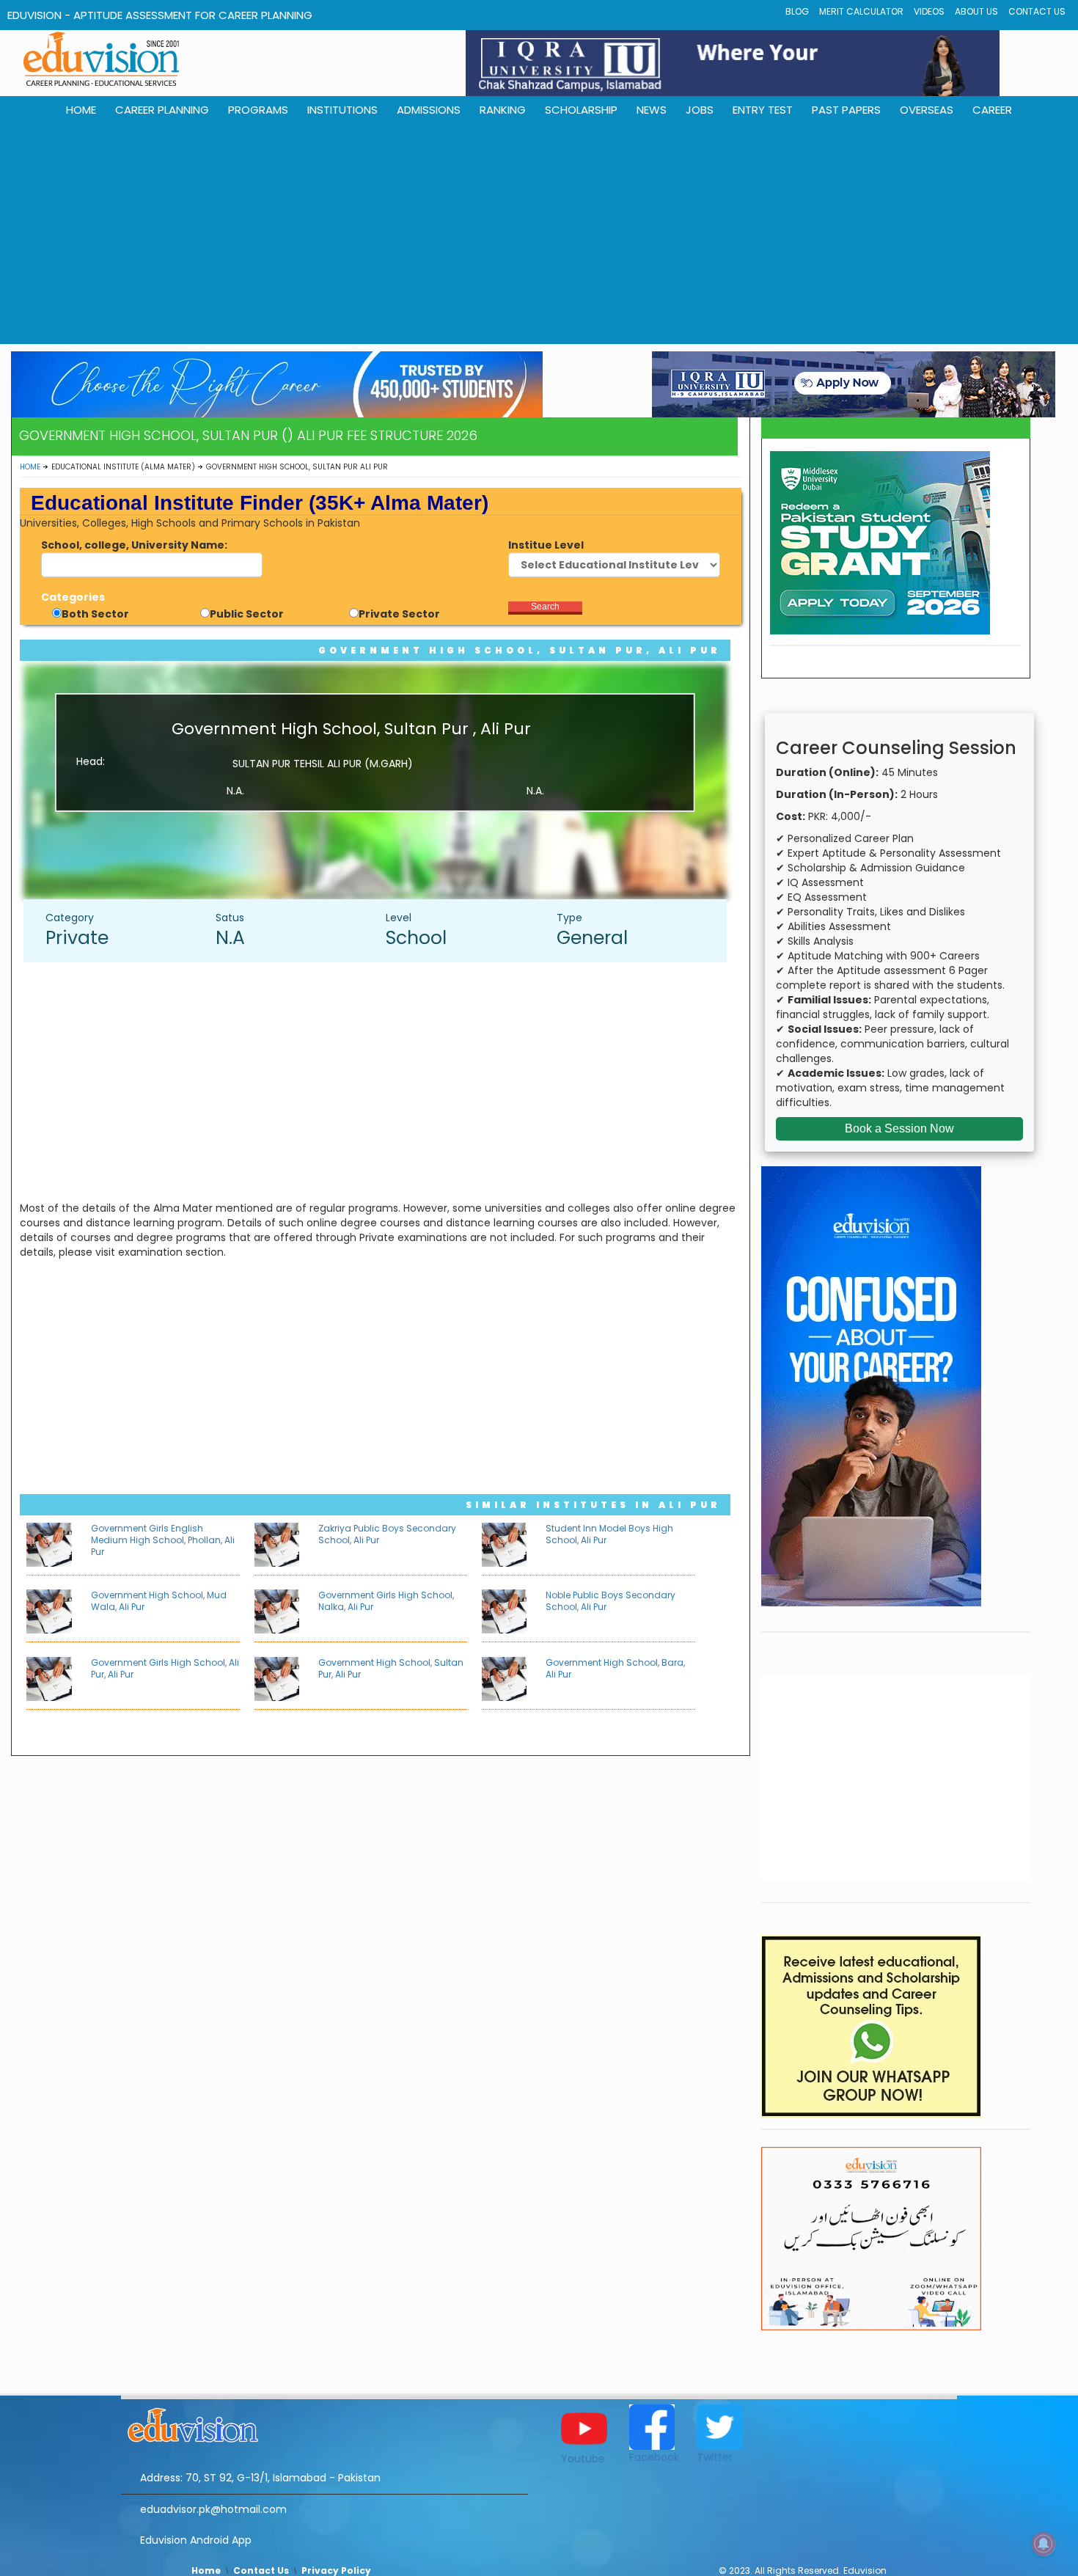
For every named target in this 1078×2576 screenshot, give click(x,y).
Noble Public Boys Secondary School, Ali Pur (610, 1601)
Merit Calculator (861, 11)
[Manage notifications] (1044, 2544)
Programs (258, 110)
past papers (846, 110)
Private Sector (399, 614)
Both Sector (95, 614)
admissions (429, 110)
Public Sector (247, 614)
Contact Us (1037, 11)
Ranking (503, 110)
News (652, 110)
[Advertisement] (539, 234)
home (81, 110)
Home (30, 467)
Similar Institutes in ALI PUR (593, 1505)
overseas (927, 110)
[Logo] (324, 2423)
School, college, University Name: (134, 545)
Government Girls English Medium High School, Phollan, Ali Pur (163, 1540)
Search (545, 607)
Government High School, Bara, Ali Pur (615, 1668)
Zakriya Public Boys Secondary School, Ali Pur (387, 1534)
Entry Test (763, 110)
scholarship (581, 110)
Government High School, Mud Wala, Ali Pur (159, 1601)
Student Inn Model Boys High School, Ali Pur (609, 1534)
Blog (797, 11)
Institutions (342, 110)
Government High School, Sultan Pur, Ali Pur (520, 650)
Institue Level (546, 545)
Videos (929, 11)
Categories (73, 597)
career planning (162, 110)
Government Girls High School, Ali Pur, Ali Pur (165, 1668)
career (992, 110)
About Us (976, 11)
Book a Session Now (899, 1128)
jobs (700, 110)
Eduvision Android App (196, 2540)
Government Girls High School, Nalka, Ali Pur (386, 1601)
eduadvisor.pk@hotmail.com (213, 2509)
